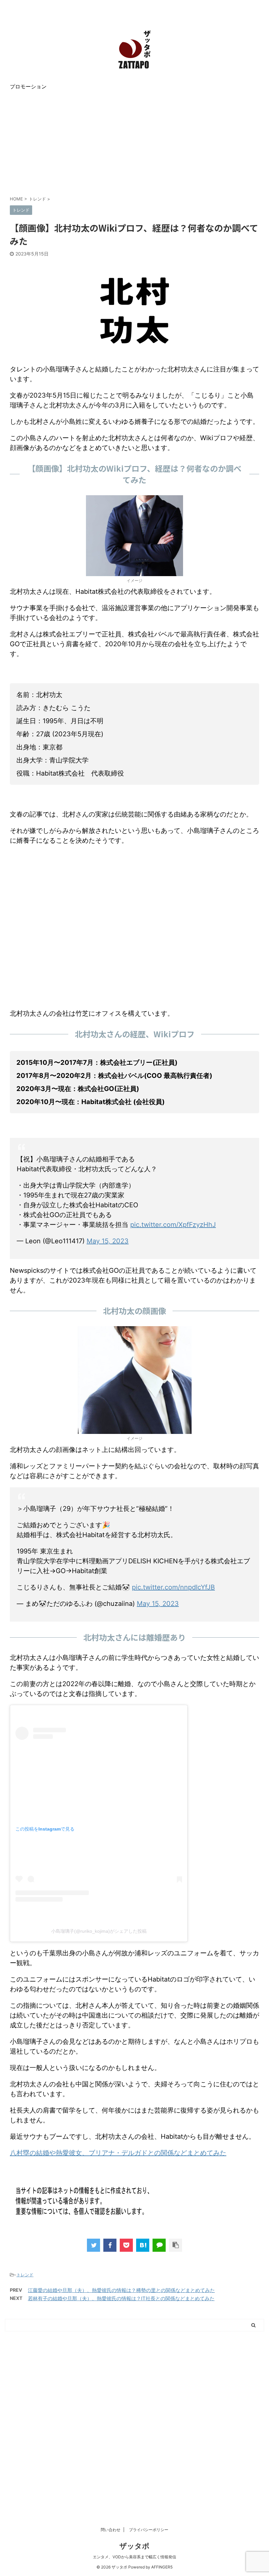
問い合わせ (111, 2530)
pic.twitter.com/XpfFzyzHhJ (173, 1225)
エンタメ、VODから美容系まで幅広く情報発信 (134, 2557)
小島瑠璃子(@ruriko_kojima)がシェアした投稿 (99, 1931)
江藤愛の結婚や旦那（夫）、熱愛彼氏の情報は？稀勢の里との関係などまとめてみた (121, 2290)
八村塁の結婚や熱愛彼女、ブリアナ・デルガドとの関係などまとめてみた (118, 2153)
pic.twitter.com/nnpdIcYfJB (173, 1587)
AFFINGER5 (162, 2567)
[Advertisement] (134, 143)
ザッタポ (134, 2546)
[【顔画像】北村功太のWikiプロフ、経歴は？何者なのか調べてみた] (143, 2245)
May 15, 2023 (108, 1241)
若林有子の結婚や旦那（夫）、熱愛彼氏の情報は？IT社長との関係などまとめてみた (121, 2298)
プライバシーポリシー (149, 2530)
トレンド (25, 2275)
